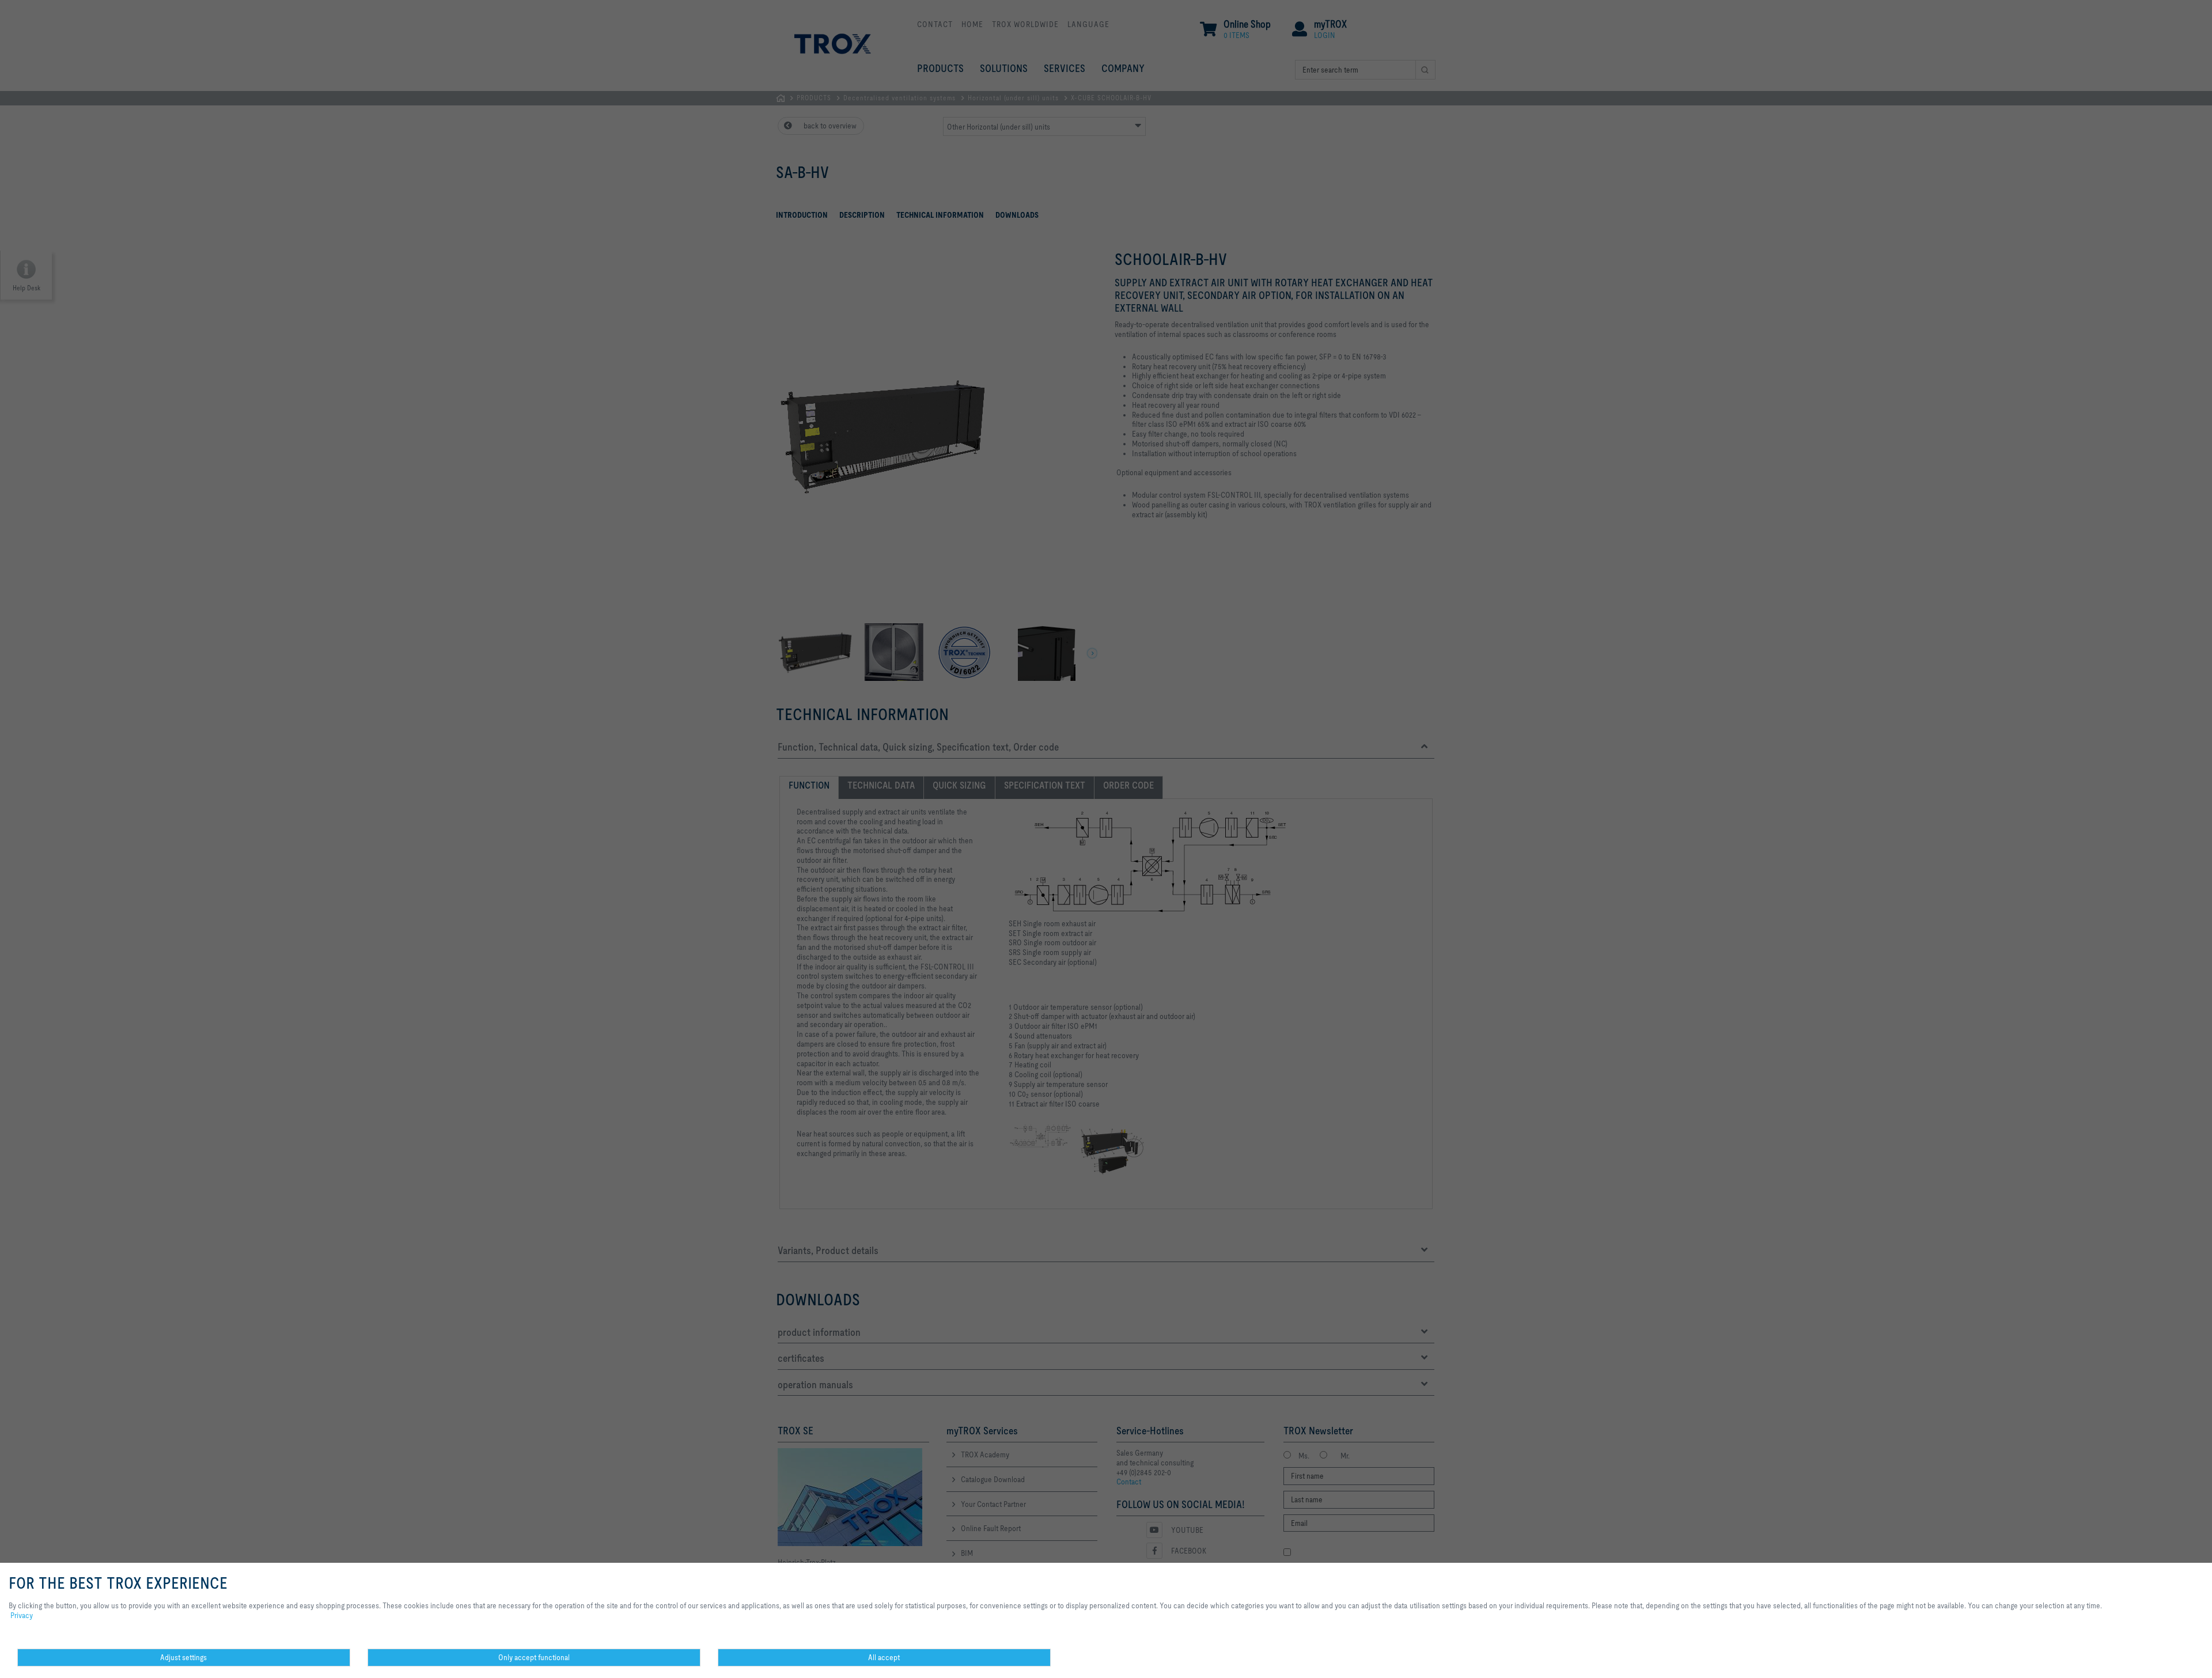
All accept (884, 1657)
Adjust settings (183, 1657)
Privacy (22, 1615)
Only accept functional (534, 1657)
